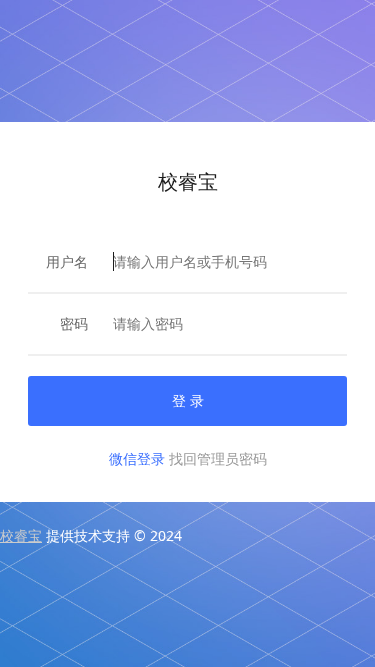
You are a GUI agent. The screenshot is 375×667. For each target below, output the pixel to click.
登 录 (188, 400)
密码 (74, 323)
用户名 (67, 261)
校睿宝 (21, 535)
